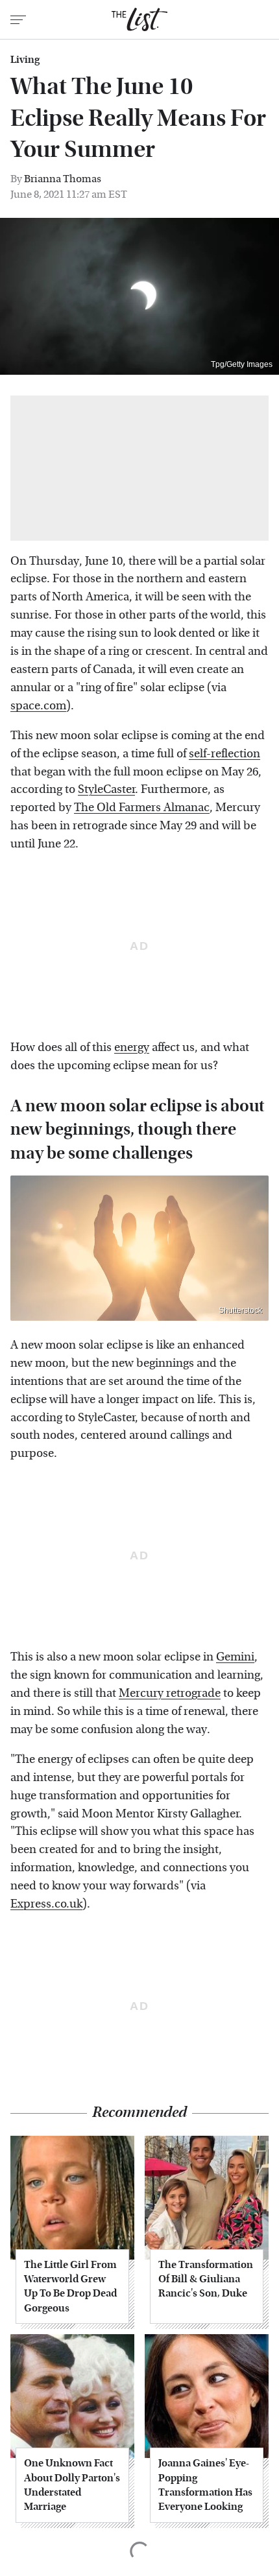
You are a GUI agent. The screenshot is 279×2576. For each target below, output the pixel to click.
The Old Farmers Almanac (142, 808)
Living (25, 60)
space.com (38, 706)
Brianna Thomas (63, 179)
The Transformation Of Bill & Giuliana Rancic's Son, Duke (206, 2279)
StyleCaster (106, 789)
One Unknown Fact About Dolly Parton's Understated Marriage (72, 2485)
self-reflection (224, 754)
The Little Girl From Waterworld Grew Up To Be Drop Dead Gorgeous (70, 2286)
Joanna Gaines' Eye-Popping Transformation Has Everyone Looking (205, 2485)
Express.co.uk (46, 1904)
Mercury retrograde (170, 1693)
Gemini (235, 1657)
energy (132, 1047)
